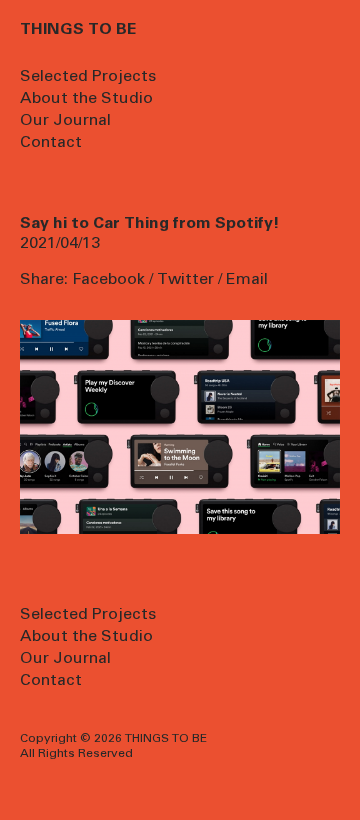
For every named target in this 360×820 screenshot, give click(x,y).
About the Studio (86, 99)
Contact (51, 143)
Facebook (108, 280)
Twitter (185, 280)
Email (247, 280)
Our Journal (65, 121)
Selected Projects (88, 77)
